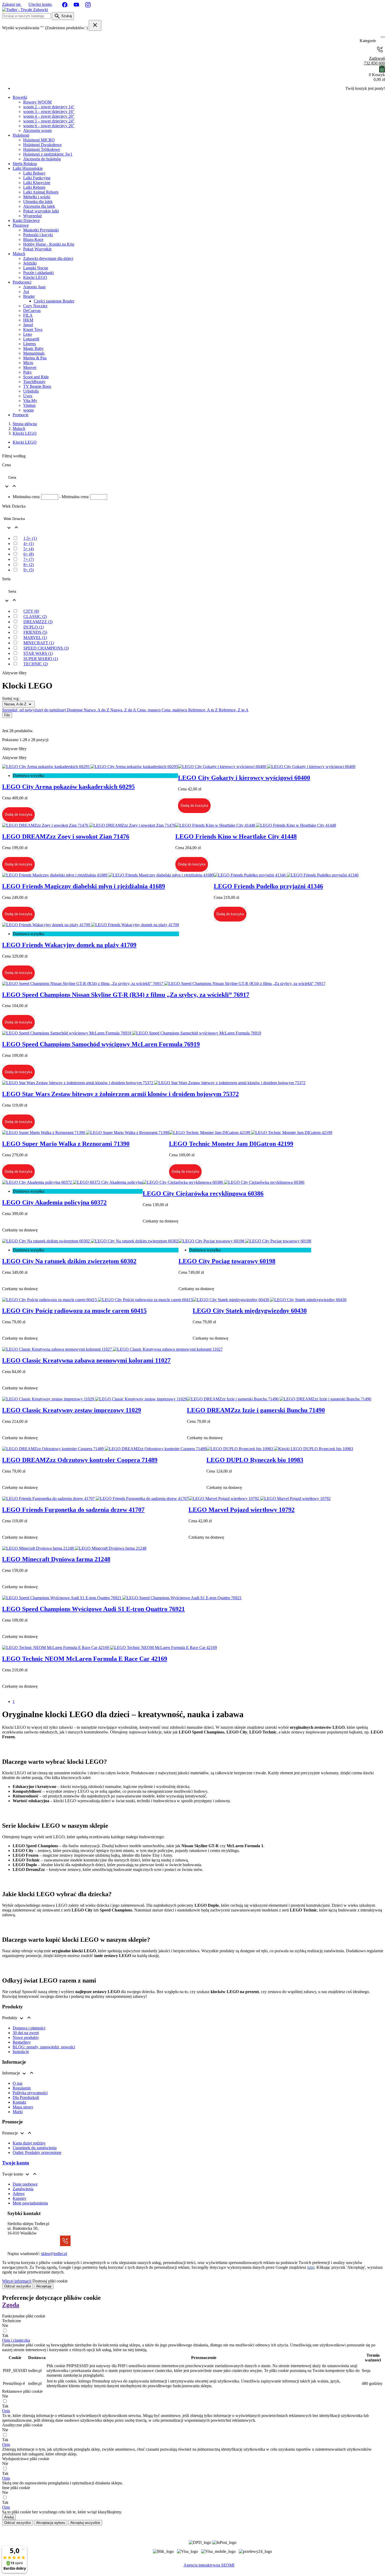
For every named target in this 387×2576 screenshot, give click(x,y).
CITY (31, 611)
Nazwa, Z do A (124, 710)
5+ (29, 549)
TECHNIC (36, 664)
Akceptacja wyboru (51, 2523)
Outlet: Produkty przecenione (37, 2153)
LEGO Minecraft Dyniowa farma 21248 (56, 1559)
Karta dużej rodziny (29, 2143)
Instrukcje (21, 2052)
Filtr (7, 715)
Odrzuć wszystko (18, 2286)
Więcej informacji (17, 2281)
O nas (18, 2083)
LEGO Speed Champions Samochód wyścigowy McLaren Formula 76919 (101, 1044)
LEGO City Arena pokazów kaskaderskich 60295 (68, 787)
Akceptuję (44, 2286)
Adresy (19, 2194)
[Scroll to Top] (193, 2571)
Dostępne (75, 710)
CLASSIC (35, 616)
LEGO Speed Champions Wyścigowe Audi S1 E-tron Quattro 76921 (93, 1609)
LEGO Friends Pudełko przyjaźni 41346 (268, 886)
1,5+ (30, 538)
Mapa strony (23, 2107)
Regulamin (22, 2088)
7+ (29, 559)
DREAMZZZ (38, 622)
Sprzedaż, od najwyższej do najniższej (34, 710)
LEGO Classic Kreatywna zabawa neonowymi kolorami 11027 (86, 1360)
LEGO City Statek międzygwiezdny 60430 (250, 1311)
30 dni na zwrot (26, 2033)
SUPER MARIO (41, 659)
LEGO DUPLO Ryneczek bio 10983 (255, 1460)
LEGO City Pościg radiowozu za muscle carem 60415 (74, 1311)
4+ (29, 544)
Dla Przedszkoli (26, 2097)
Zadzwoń (374, 61)
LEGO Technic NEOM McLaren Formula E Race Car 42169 (85, 1659)
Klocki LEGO (25, 442)
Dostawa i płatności (29, 2028)
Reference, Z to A (234, 710)
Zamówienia (23, 2189)
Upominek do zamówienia (35, 2148)
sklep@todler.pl (54, 2254)
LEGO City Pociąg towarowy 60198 (227, 1261)
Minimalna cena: (26, 497)
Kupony (19, 2198)
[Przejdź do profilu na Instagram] (88, 4)
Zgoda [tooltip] (11, 2305)
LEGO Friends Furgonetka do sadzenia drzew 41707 (73, 1510)
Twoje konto (16, 2163)
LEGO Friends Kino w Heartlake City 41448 (236, 836)
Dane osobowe (25, 2184)
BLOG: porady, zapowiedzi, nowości (44, 2047)
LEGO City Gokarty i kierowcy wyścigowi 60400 (244, 778)
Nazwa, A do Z (16, 704)
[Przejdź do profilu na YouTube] (77, 4)
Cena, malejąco (175, 710)
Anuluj (9, 2517)
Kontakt (19, 2102)
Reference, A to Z (204, 710)
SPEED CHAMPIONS (46, 648)
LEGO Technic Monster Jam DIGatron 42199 (231, 1144)
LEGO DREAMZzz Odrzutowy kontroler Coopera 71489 (80, 1460)
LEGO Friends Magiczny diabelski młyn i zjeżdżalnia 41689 (84, 886)
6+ (29, 554)
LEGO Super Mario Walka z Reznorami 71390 (66, 1144)
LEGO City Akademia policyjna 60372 (54, 1202)
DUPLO (34, 627)
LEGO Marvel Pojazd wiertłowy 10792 (242, 1510)
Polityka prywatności (30, 2093)
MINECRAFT (39, 643)
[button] (16, 2340)
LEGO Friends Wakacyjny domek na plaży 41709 (69, 945)
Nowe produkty (26, 2037)
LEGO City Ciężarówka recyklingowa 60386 (203, 1193)
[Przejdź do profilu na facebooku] (65, 4)
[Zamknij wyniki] (95, 25)
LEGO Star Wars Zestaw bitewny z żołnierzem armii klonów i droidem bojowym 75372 (120, 1094)
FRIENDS (35, 632)
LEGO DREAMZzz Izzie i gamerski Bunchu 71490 (256, 1410)
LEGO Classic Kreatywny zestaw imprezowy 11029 (72, 1410)
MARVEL (35, 638)
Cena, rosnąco (149, 710)
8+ (29, 565)
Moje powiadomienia (30, 2203)
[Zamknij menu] (381, 41)
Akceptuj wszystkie (85, 2523)
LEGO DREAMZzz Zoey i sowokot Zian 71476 (66, 836)
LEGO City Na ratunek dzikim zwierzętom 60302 (69, 1261)
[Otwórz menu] (383, 37)
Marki (18, 2112)
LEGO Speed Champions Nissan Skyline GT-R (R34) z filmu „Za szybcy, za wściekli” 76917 (126, 995)
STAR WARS (38, 653)
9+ (29, 570)
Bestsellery (22, 2042)
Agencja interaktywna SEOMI (209, 2565)
